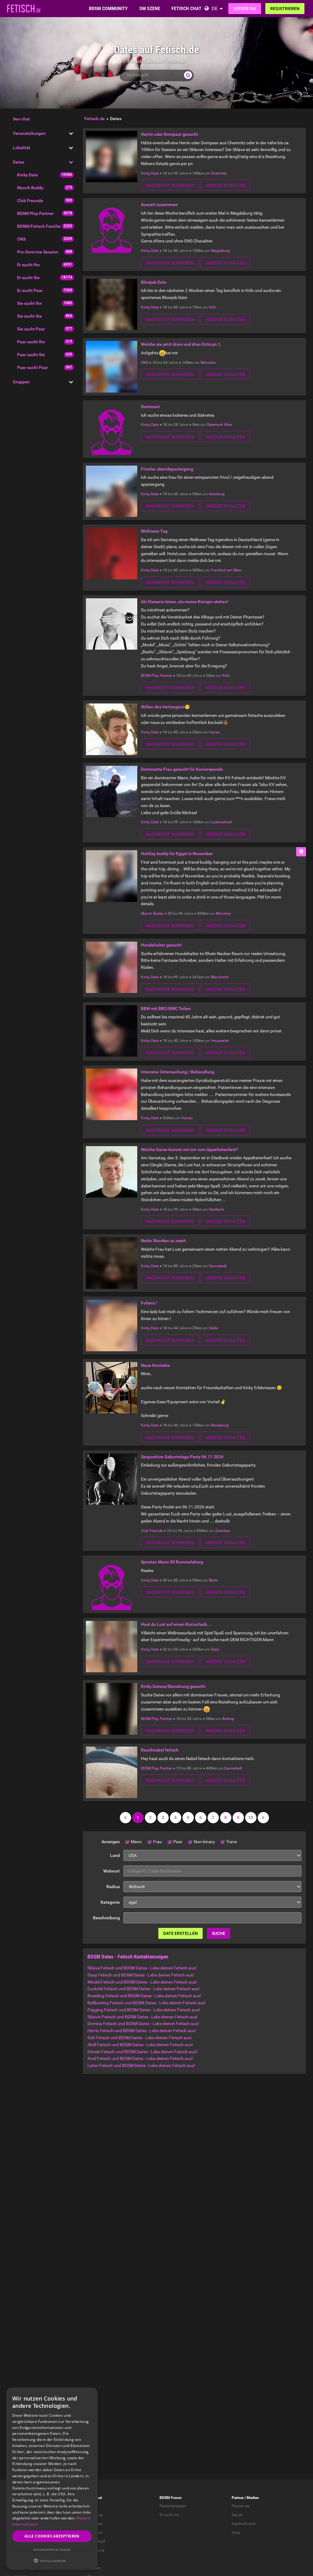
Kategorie (110, 1902)
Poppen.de (240, 2506)
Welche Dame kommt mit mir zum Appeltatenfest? (190, 1150)
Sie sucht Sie (29, 316)
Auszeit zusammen (159, 205)
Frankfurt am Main (226, 570)
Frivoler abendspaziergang (167, 469)
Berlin (213, 1580)
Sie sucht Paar (31, 329)
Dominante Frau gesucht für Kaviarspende (182, 769)
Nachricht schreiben (170, 185)
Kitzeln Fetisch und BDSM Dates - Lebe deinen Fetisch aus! (142, 2052)
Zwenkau (223, 1531)
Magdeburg (220, 251)
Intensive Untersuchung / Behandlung (178, 1072)
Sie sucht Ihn (29, 303)
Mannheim (220, 977)
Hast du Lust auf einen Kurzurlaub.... (176, 1624)
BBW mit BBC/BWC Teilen (166, 1009)
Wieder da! (245, 9)
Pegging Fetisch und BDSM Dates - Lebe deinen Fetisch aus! (144, 2010)
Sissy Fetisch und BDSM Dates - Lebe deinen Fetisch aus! (141, 1975)
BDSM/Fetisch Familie (39, 226)
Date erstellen (180, 1933)
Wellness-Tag (154, 531)
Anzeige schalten (225, 185)
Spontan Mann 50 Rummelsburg (172, 1562)
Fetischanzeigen (173, 2506)
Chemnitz (219, 173)
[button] (52, 2561)
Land (115, 1855)
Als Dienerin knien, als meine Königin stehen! (185, 602)
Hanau (214, 732)
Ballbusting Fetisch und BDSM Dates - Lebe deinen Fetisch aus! (147, 2003)
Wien (228, 425)
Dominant (150, 407)
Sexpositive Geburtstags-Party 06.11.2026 (182, 1457)
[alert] (52, 2479)
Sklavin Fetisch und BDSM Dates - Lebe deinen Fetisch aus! (143, 2017)
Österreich (215, 425)
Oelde (213, 1328)
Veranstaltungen (29, 133)
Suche (219, 1933)
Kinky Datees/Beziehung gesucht (173, 1686)
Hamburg (217, 494)
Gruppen (21, 382)
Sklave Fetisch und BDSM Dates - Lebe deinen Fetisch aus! (142, 1968)
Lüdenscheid (221, 822)
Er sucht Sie (28, 278)
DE (215, 8)
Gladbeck (216, 1209)
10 (251, 1818)
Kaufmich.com (244, 2524)
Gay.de (237, 2515)
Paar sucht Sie (31, 355)
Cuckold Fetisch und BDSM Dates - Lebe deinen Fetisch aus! (144, 1989)
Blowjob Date (154, 282)
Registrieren (285, 9)
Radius (113, 1887)
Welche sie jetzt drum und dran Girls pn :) (181, 344)
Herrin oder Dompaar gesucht (169, 134)
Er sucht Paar (30, 290)
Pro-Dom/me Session (38, 252)
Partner (238, 2498)
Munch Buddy (30, 188)
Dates (18, 162)
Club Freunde (30, 201)
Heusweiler (220, 1041)
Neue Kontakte (155, 1365)
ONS (21, 239)
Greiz (215, 1649)
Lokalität (22, 148)
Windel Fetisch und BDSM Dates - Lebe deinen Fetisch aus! (142, 1982)
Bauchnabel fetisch (160, 1750)
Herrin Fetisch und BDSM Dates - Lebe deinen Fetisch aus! (142, 2031)
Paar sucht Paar (33, 367)
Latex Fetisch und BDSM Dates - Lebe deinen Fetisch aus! (141, 2065)
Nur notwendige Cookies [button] (52, 2550)
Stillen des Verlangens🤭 (165, 707)
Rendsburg (220, 1425)
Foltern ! (149, 1303)
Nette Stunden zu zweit (163, 1241)
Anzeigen (111, 1842)
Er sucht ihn (169, 2515)
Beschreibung (106, 1918)
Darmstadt (218, 1266)
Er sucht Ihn (28, 265)
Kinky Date (28, 175)
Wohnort (112, 1871)
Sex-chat (21, 119)
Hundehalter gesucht (161, 945)
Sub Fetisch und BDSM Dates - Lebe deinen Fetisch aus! (140, 2038)
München (208, 363)
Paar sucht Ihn (31, 342)
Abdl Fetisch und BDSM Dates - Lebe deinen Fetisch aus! (140, 2045)
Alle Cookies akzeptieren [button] (52, 2536)
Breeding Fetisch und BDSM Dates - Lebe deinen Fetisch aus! (144, 1996)
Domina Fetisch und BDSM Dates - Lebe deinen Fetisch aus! (143, 2024)
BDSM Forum (171, 2498)
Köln (213, 307)
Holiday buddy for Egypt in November (177, 854)
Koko (236, 2533)
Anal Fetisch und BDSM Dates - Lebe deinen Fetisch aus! (140, 2058)
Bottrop (228, 1719)
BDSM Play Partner (35, 213)
